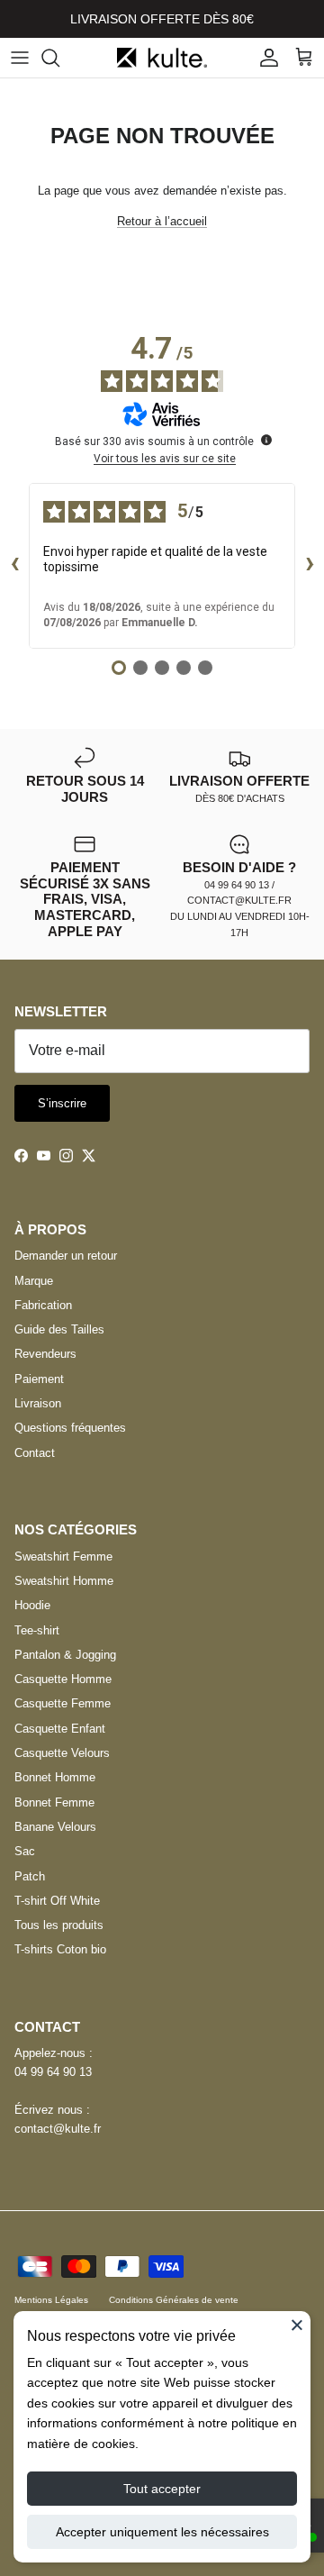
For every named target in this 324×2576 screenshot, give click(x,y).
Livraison (38, 1403)
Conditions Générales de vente (174, 2300)
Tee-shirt (37, 1630)
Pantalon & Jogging (65, 1655)
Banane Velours (55, 1827)
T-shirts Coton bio (60, 1949)
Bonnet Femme (54, 1802)
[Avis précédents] (14, 566)
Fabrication (43, 1305)
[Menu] (20, 58)
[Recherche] (59, 58)
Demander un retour (66, 1256)
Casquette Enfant (60, 1729)
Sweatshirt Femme (63, 1557)
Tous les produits (59, 1925)
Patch (30, 1876)
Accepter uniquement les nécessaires (162, 2532)
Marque (34, 1281)
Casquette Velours (62, 1753)
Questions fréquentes (70, 1428)
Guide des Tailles (59, 1329)
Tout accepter (162, 2489)
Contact (35, 1453)
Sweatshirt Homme (64, 1581)
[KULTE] (162, 58)
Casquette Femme (63, 1703)
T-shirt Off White (57, 1901)
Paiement (39, 1379)
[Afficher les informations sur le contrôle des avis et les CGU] (266, 440)
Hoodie (32, 1605)
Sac (25, 1851)
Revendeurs (45, 1354)
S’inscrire (62, 1103)
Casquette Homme (63, 1679)
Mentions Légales (51, 2300)
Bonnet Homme (55, 1777)
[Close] (297, 2325)
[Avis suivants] (310, 566)
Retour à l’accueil (162, 221)
